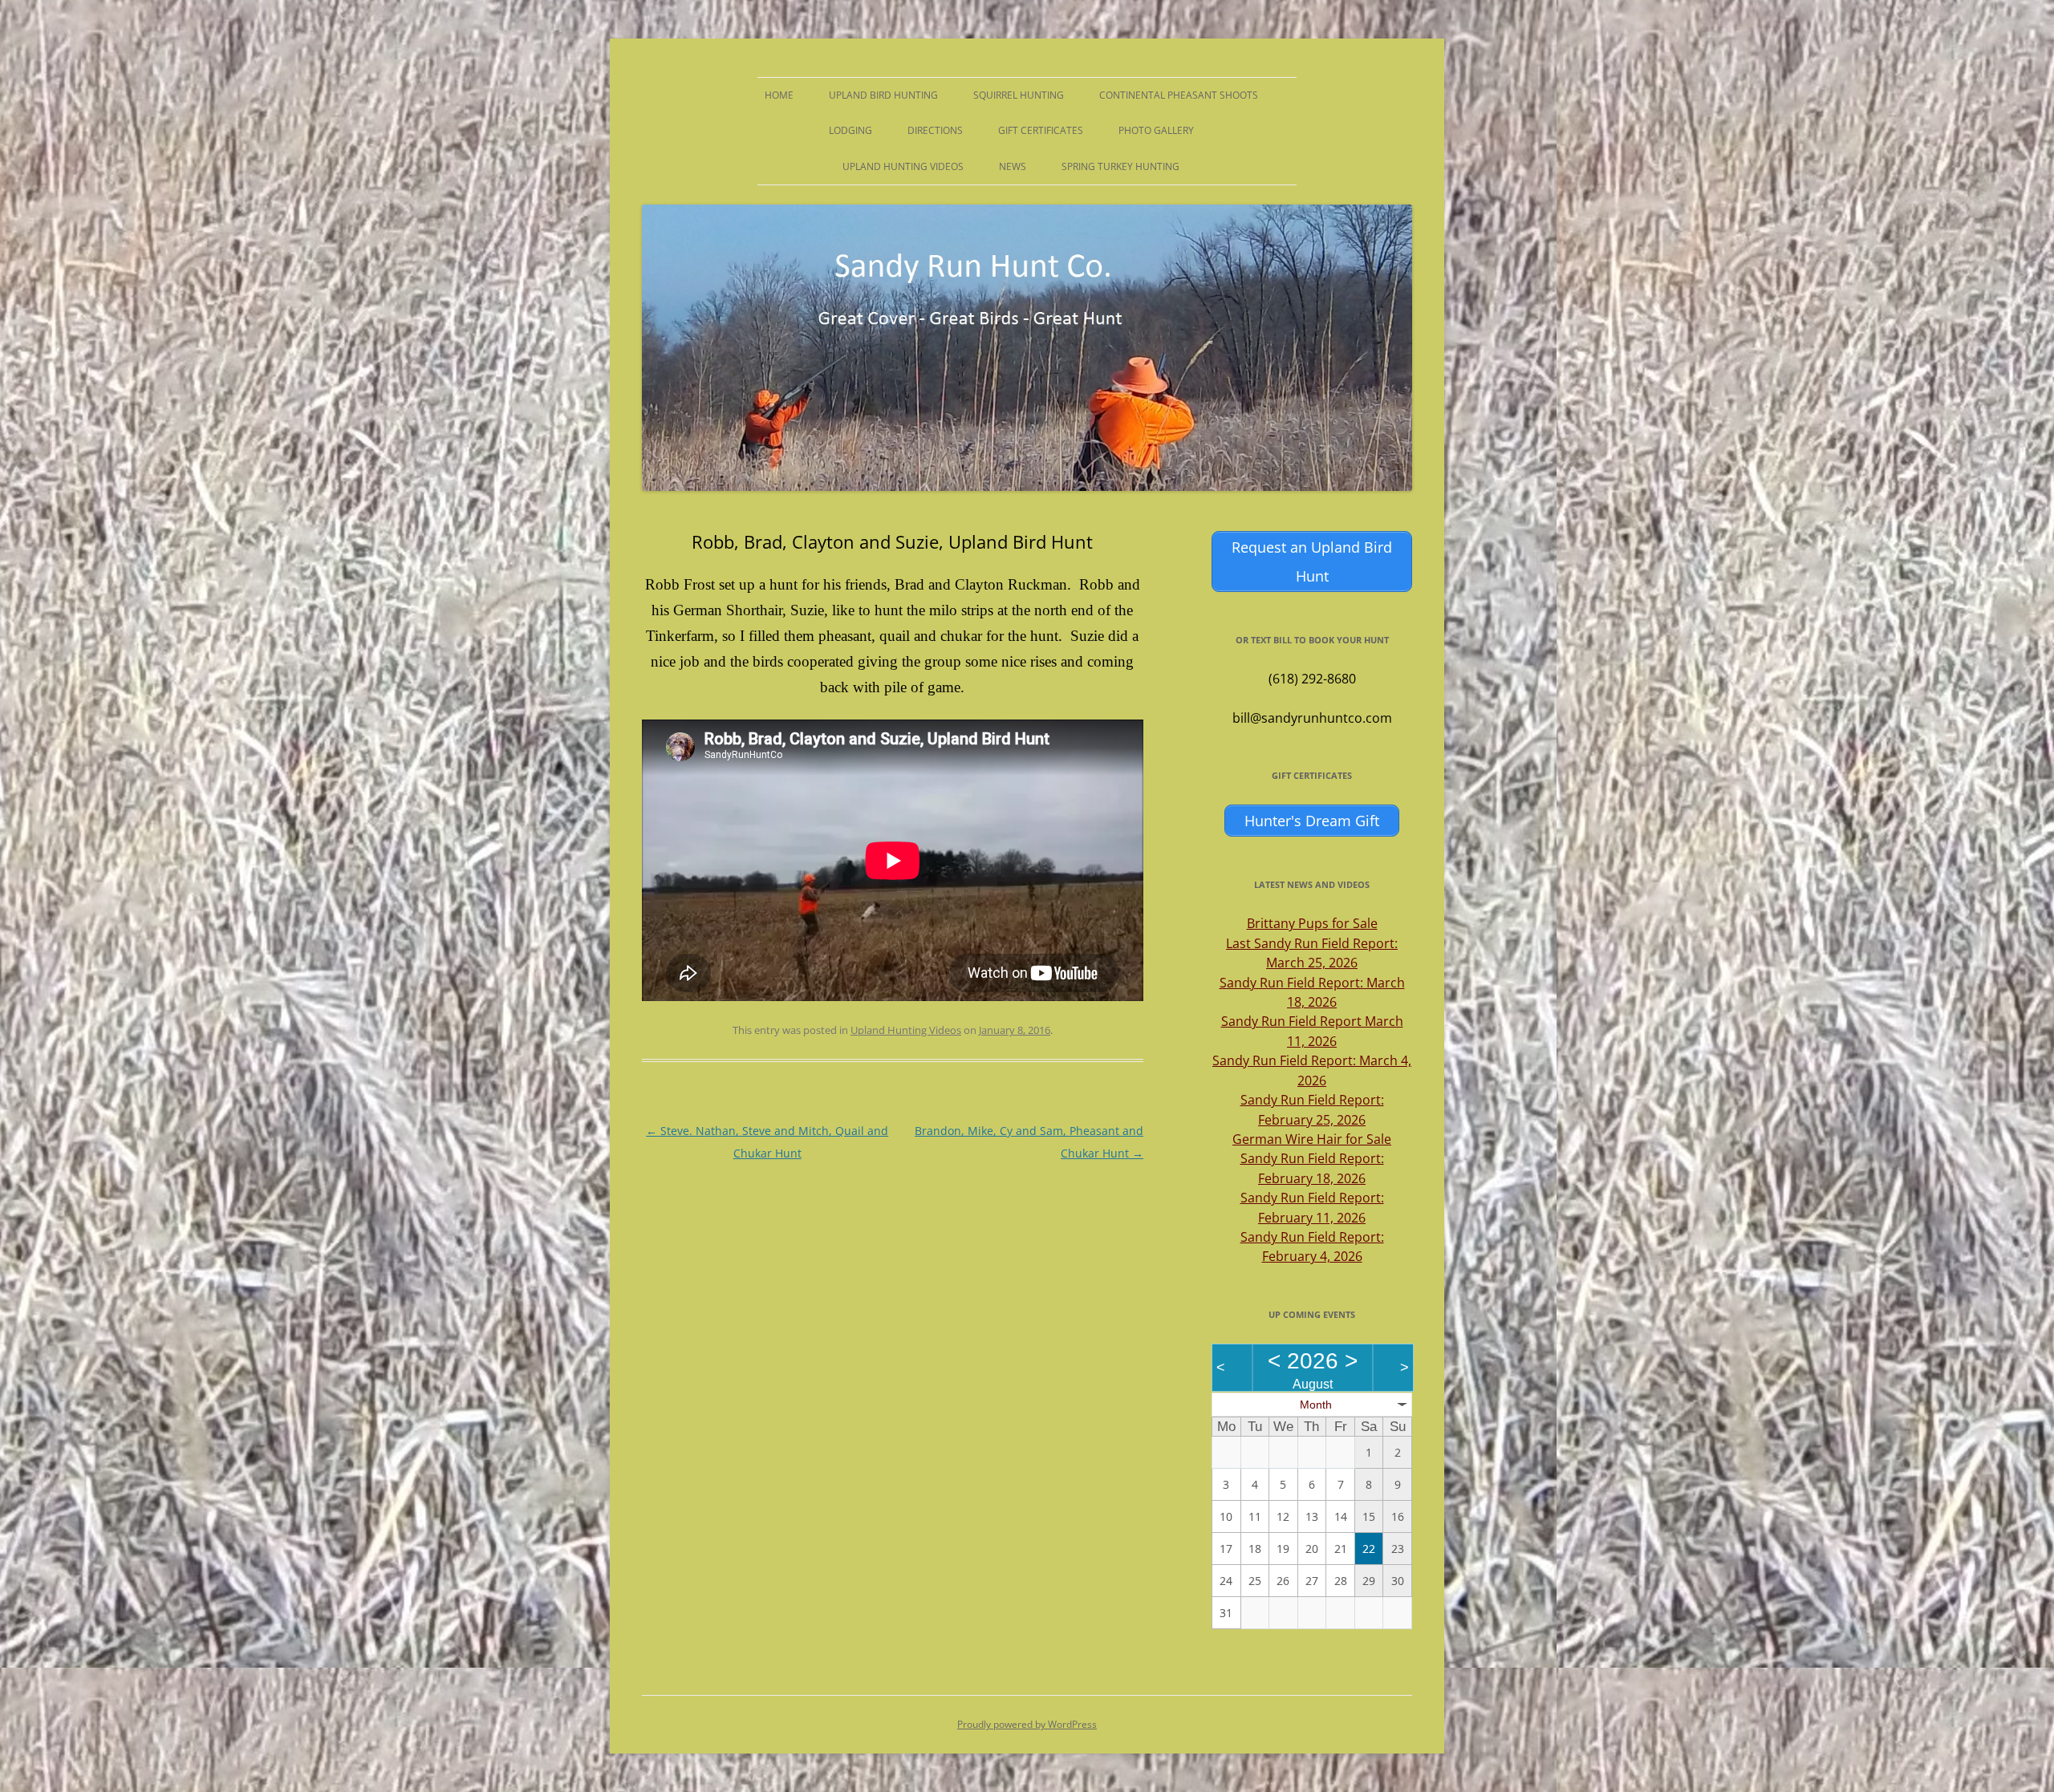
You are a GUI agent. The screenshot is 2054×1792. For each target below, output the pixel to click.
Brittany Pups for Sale (1312, 923)
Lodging (850, 130)
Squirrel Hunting (1019, 95)
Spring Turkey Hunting (1120, 166)
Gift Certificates (1041, 130)
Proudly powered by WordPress (1027, 1724)
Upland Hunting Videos (903, 166)
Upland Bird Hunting (883, 95)
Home (779, 95)
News (1013, 166)
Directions (935, 130)
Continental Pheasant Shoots (1179, 95)
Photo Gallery (1156, 130)
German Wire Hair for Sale (1312, 1139)
